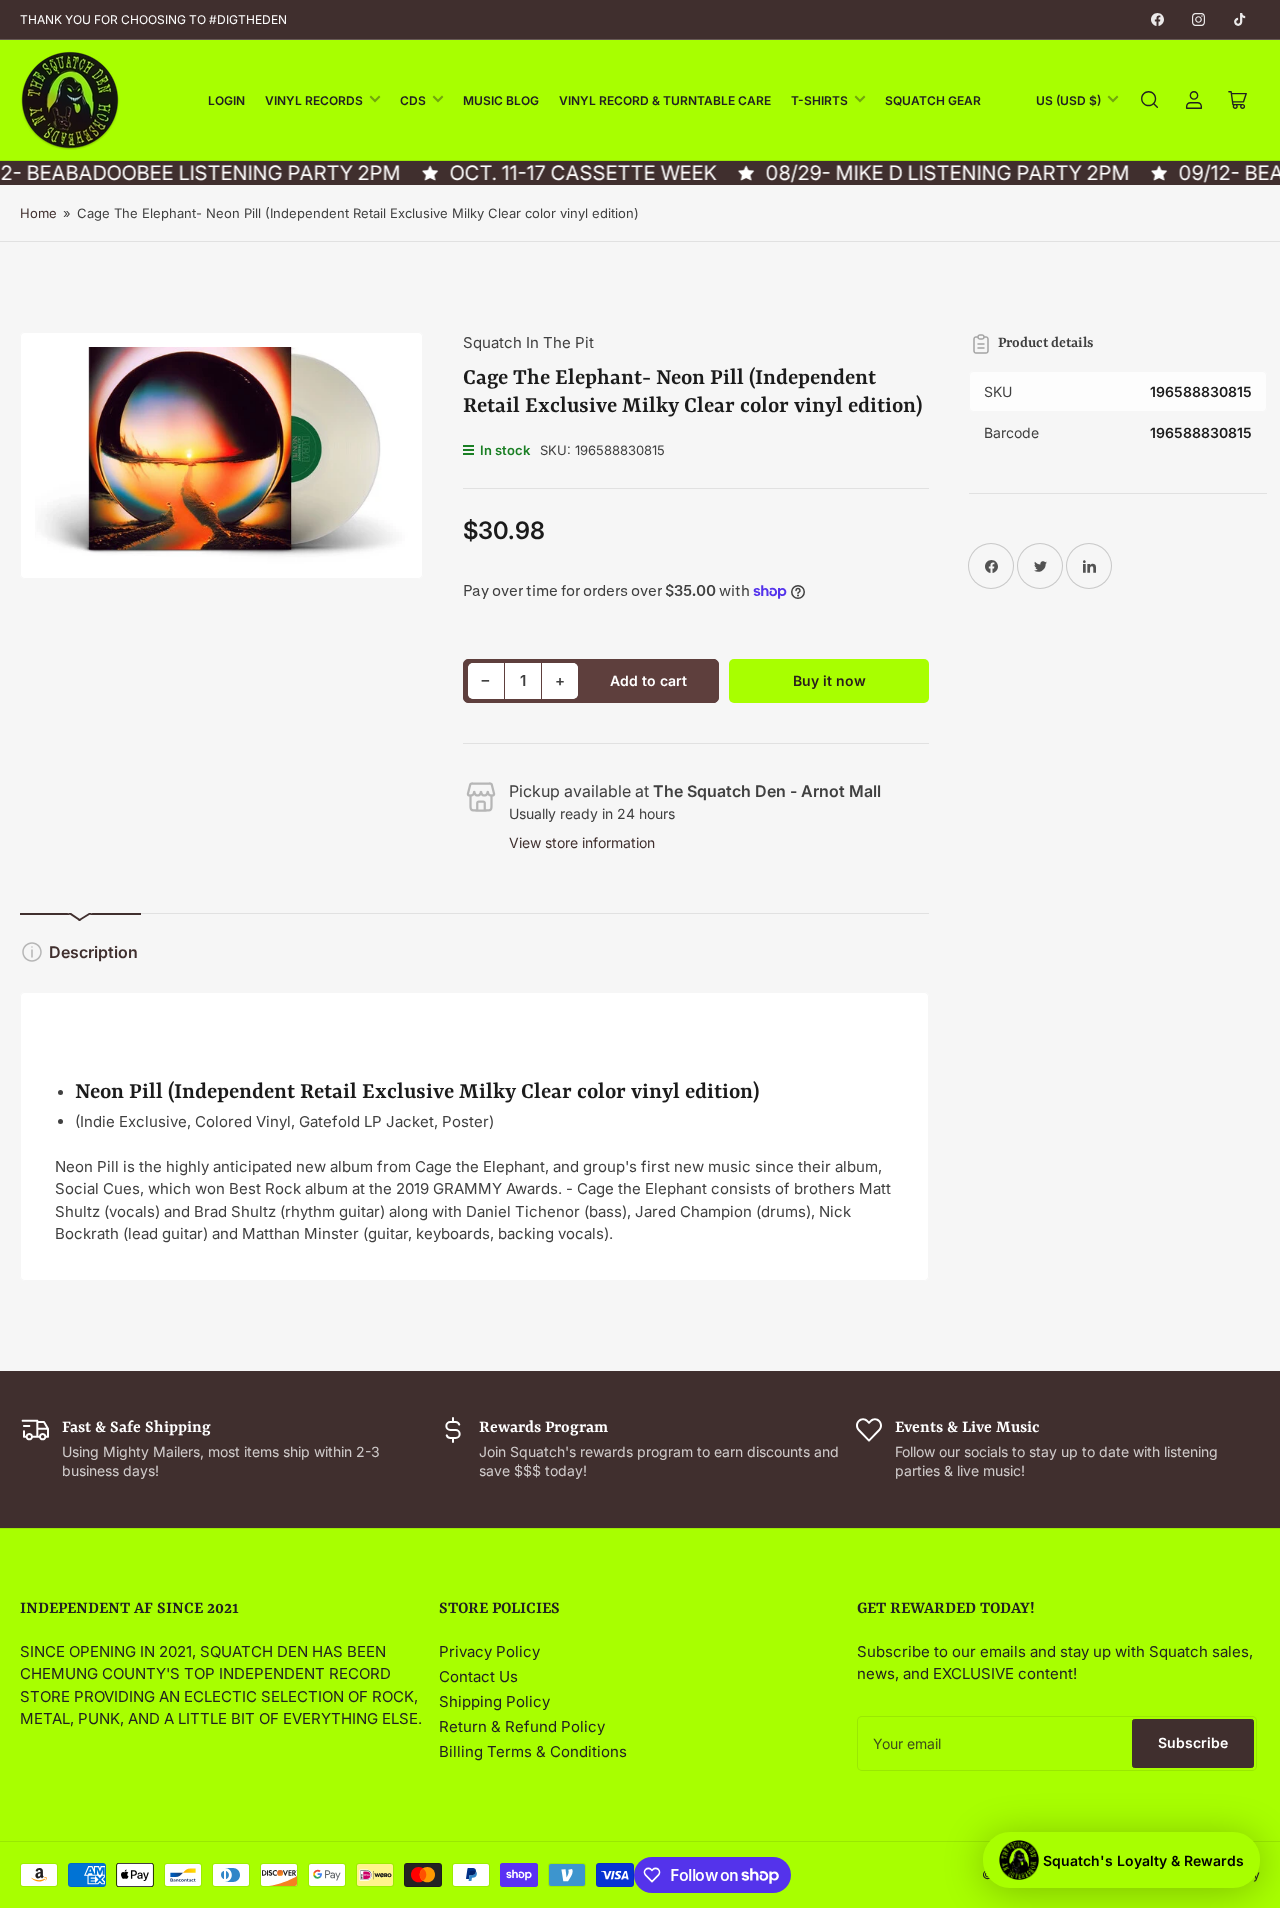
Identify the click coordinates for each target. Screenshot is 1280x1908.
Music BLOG (501, 100)
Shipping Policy (494, 1701)
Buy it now (829, 680)
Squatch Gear (933, 100)
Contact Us (478, 1676)
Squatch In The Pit (528, 342)
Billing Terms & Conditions (533, 1751)
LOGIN (226, 100)
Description (93, 952)
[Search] (1150, 100)
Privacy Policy (489, 1651)
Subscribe (1193, 1742)
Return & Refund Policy (522, 1726)
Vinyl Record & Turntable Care (665, 100)
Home (38, 213)
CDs (413, 100)
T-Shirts (819, 100)
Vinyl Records (314, 100)
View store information (582, 842)
